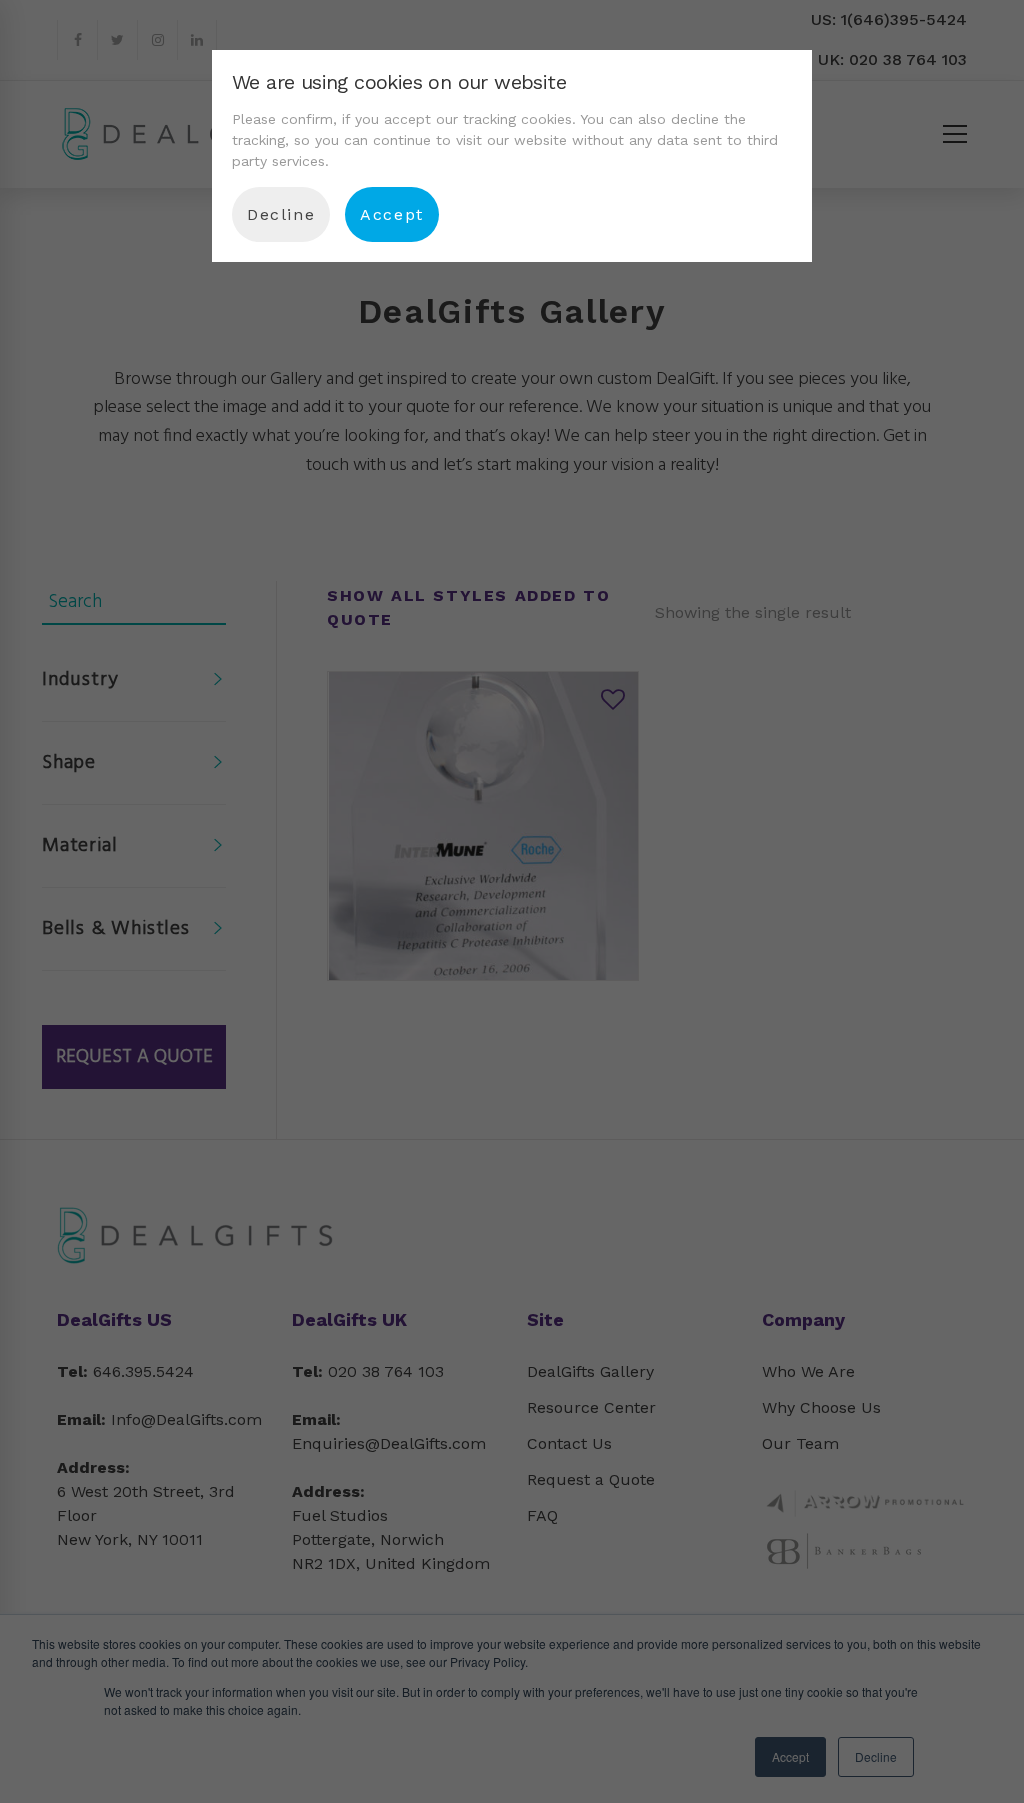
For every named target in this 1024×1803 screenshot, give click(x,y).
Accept (392, 214)
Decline (281, 214)
